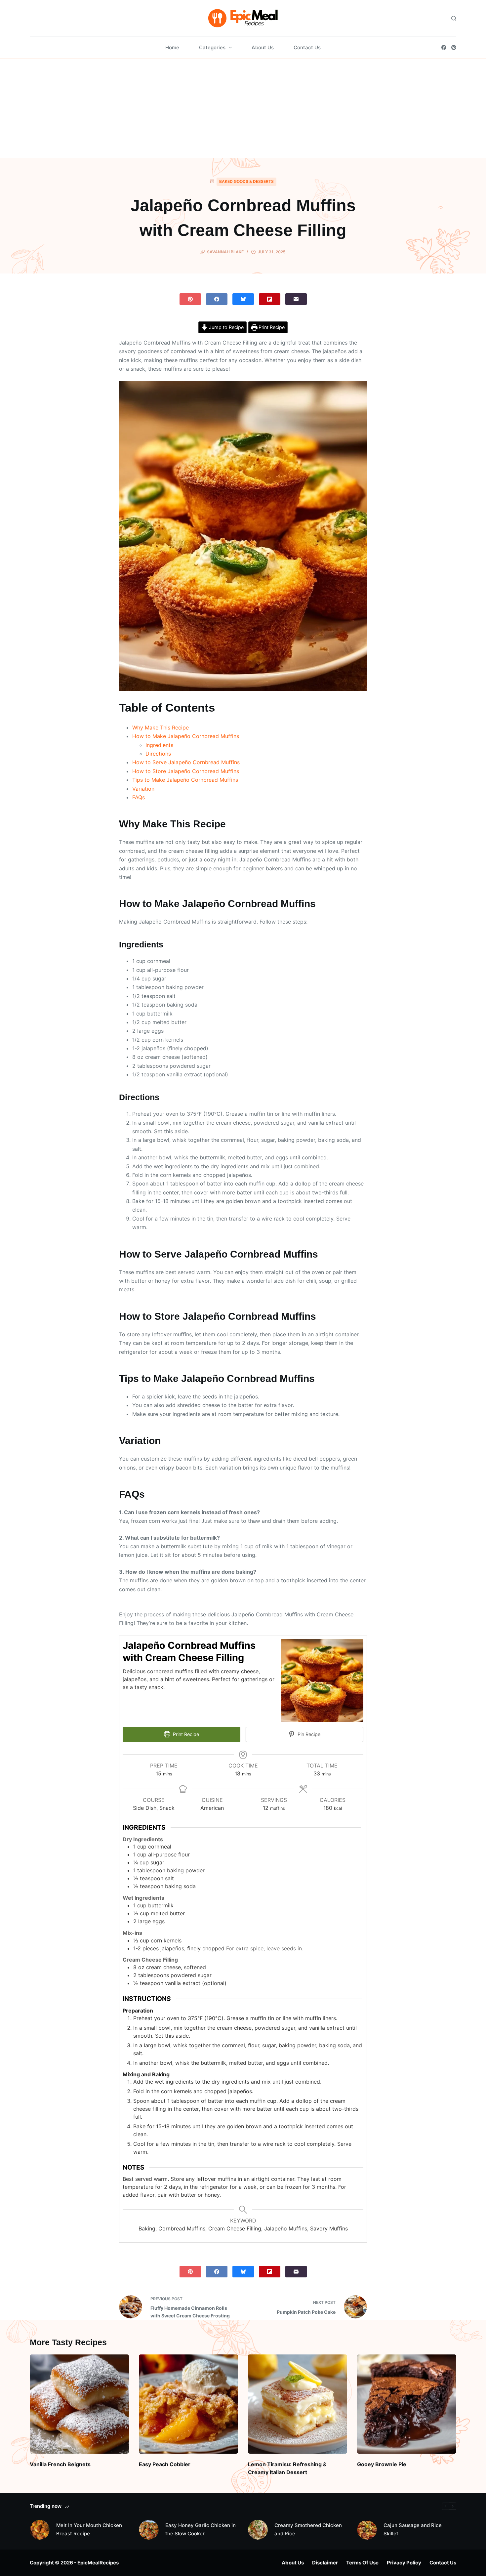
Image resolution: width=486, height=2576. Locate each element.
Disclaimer (325, 2563)
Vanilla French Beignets (60, 2464)
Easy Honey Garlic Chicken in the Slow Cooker (201, 2529)
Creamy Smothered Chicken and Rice (308, 2529)
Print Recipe (271, 327)
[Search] (454, 18)
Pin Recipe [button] (308, 1734)
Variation (143, 789)
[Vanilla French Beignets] (79, 2404)
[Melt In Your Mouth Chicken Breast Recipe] (40, 2530)
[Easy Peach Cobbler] (188, 2404)
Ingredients (159, 745)
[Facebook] (444, 47)
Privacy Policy (404, 2563)
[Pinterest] (454, 47)
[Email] (296, 299)
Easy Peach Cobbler (165, 2464)
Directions (158, 754)
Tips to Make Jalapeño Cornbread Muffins (185, 780)
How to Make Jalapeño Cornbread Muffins (186, 736)
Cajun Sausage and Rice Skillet (413, 2529)
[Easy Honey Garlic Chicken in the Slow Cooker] (149, 2530)
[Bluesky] (243, 299)
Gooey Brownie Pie (382, 2464)
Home (172, 47)
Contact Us (307, 47)
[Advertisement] (243, 108)
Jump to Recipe (226, 327)
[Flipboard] (270, 299)
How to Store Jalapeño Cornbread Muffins (186, 771)
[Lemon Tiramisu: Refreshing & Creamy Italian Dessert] (298, 2404)
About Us (263, 47)
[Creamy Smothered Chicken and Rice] (258, 2530)
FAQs (139, 797)
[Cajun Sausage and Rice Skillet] (367, 2530)
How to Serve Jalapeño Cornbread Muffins (186, 762)
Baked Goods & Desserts (246, 181)
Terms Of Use (362, 2563)
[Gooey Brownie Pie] (407, 2404)
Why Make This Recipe (161, 727)
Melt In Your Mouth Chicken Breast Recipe (89, 2529)
